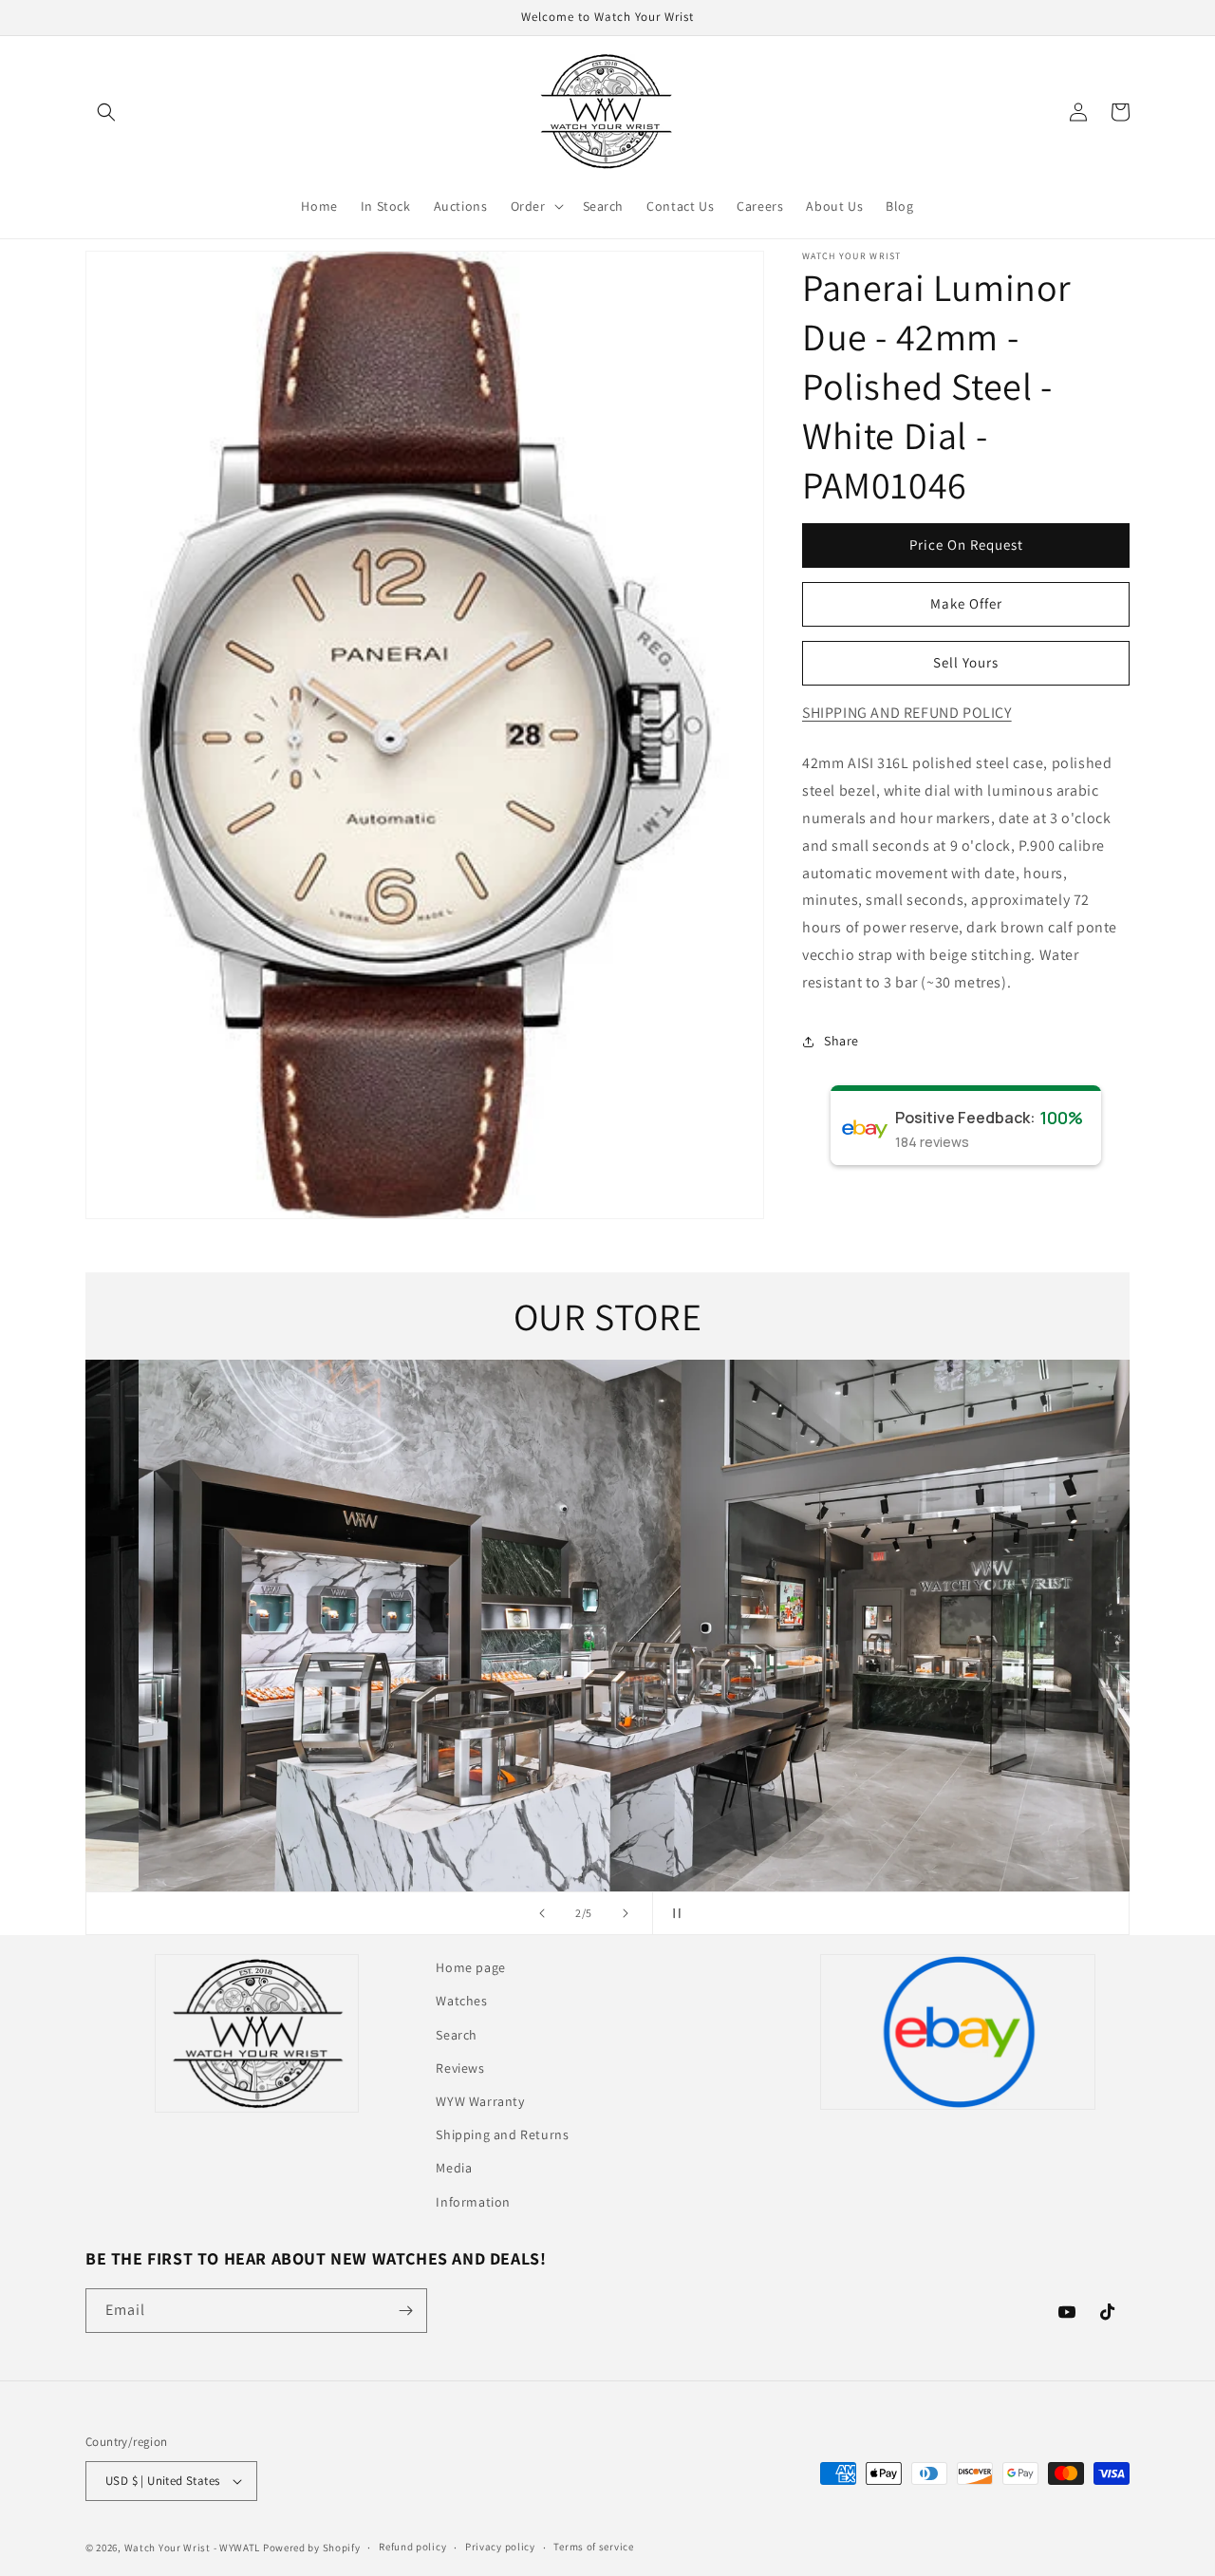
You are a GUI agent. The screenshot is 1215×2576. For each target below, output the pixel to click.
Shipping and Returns (502, 2134)
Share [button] (841, 1041)
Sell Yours (966, 662)
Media (454, 2168)
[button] (106, 112)
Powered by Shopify (312, 2548)
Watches (461, 2001)
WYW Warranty (480, 2101)
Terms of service (593, 2547)
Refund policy (412, 2547)
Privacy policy (500, 2547)
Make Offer (966, 603)
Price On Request (966, 545)
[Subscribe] (405, 2311)
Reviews (460, 2068)
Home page (470, 1967)
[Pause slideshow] (673, 1913)
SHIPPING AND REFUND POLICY (907, 713)
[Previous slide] (542, 1913)
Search (457, 2035)
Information (473, 2202)
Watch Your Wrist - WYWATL (193, 2548)
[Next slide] (626, 1913)
